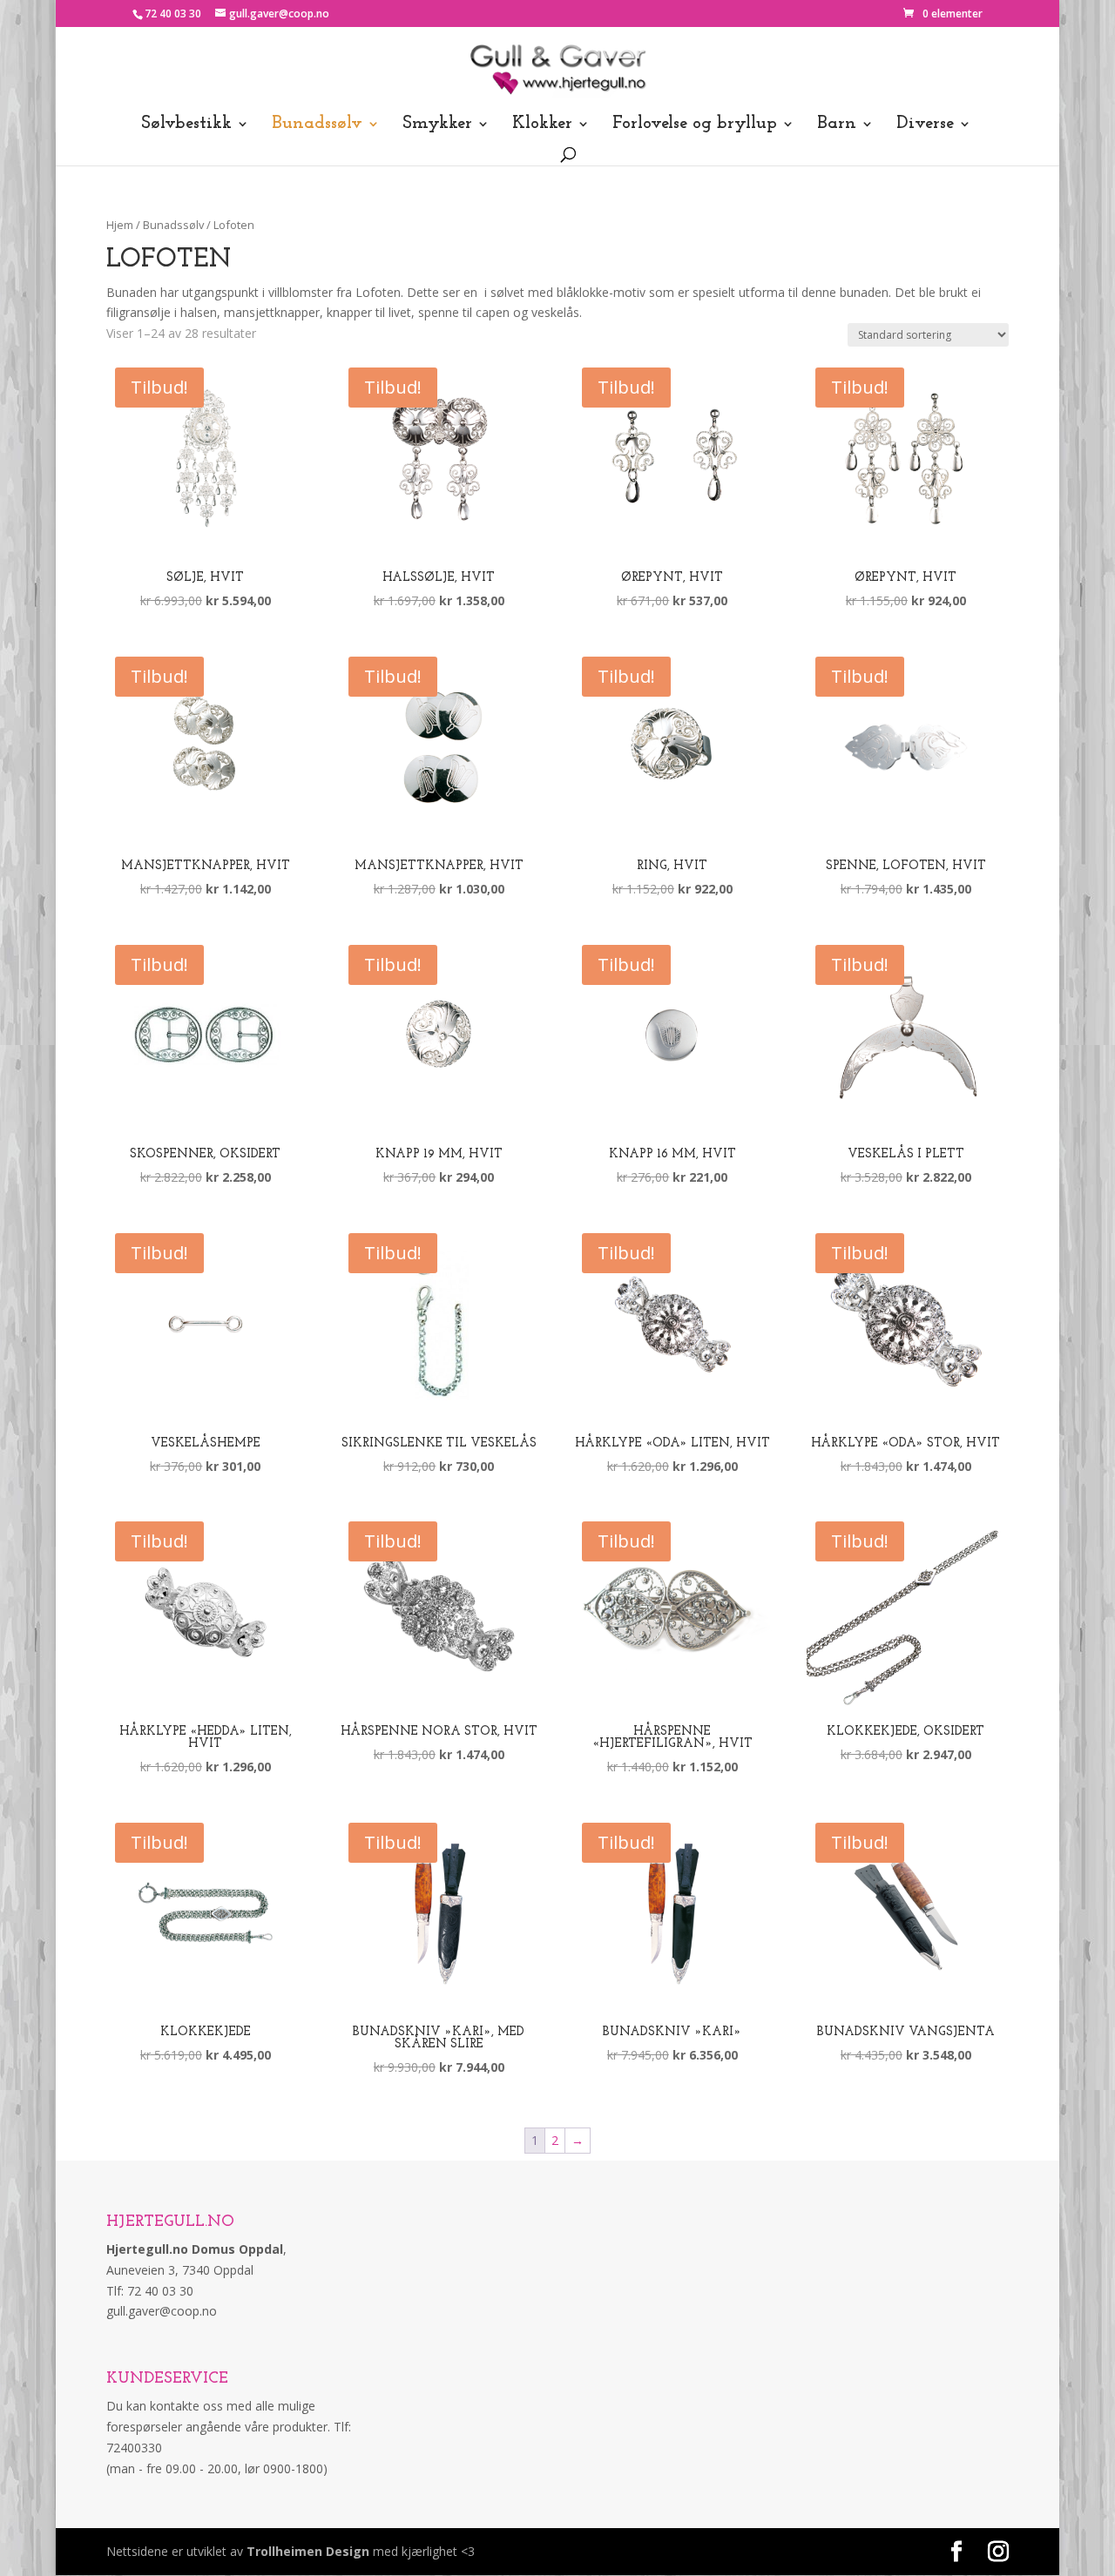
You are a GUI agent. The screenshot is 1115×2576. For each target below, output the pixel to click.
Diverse (925, 125)
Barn (837, 125)
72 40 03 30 (173, 13)
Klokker (542, 125)
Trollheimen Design (308, 2551)
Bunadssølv (317, 125)
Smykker (437, 125)
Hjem (120, 225)
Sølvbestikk (186, 125)
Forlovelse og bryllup (695, 125)
